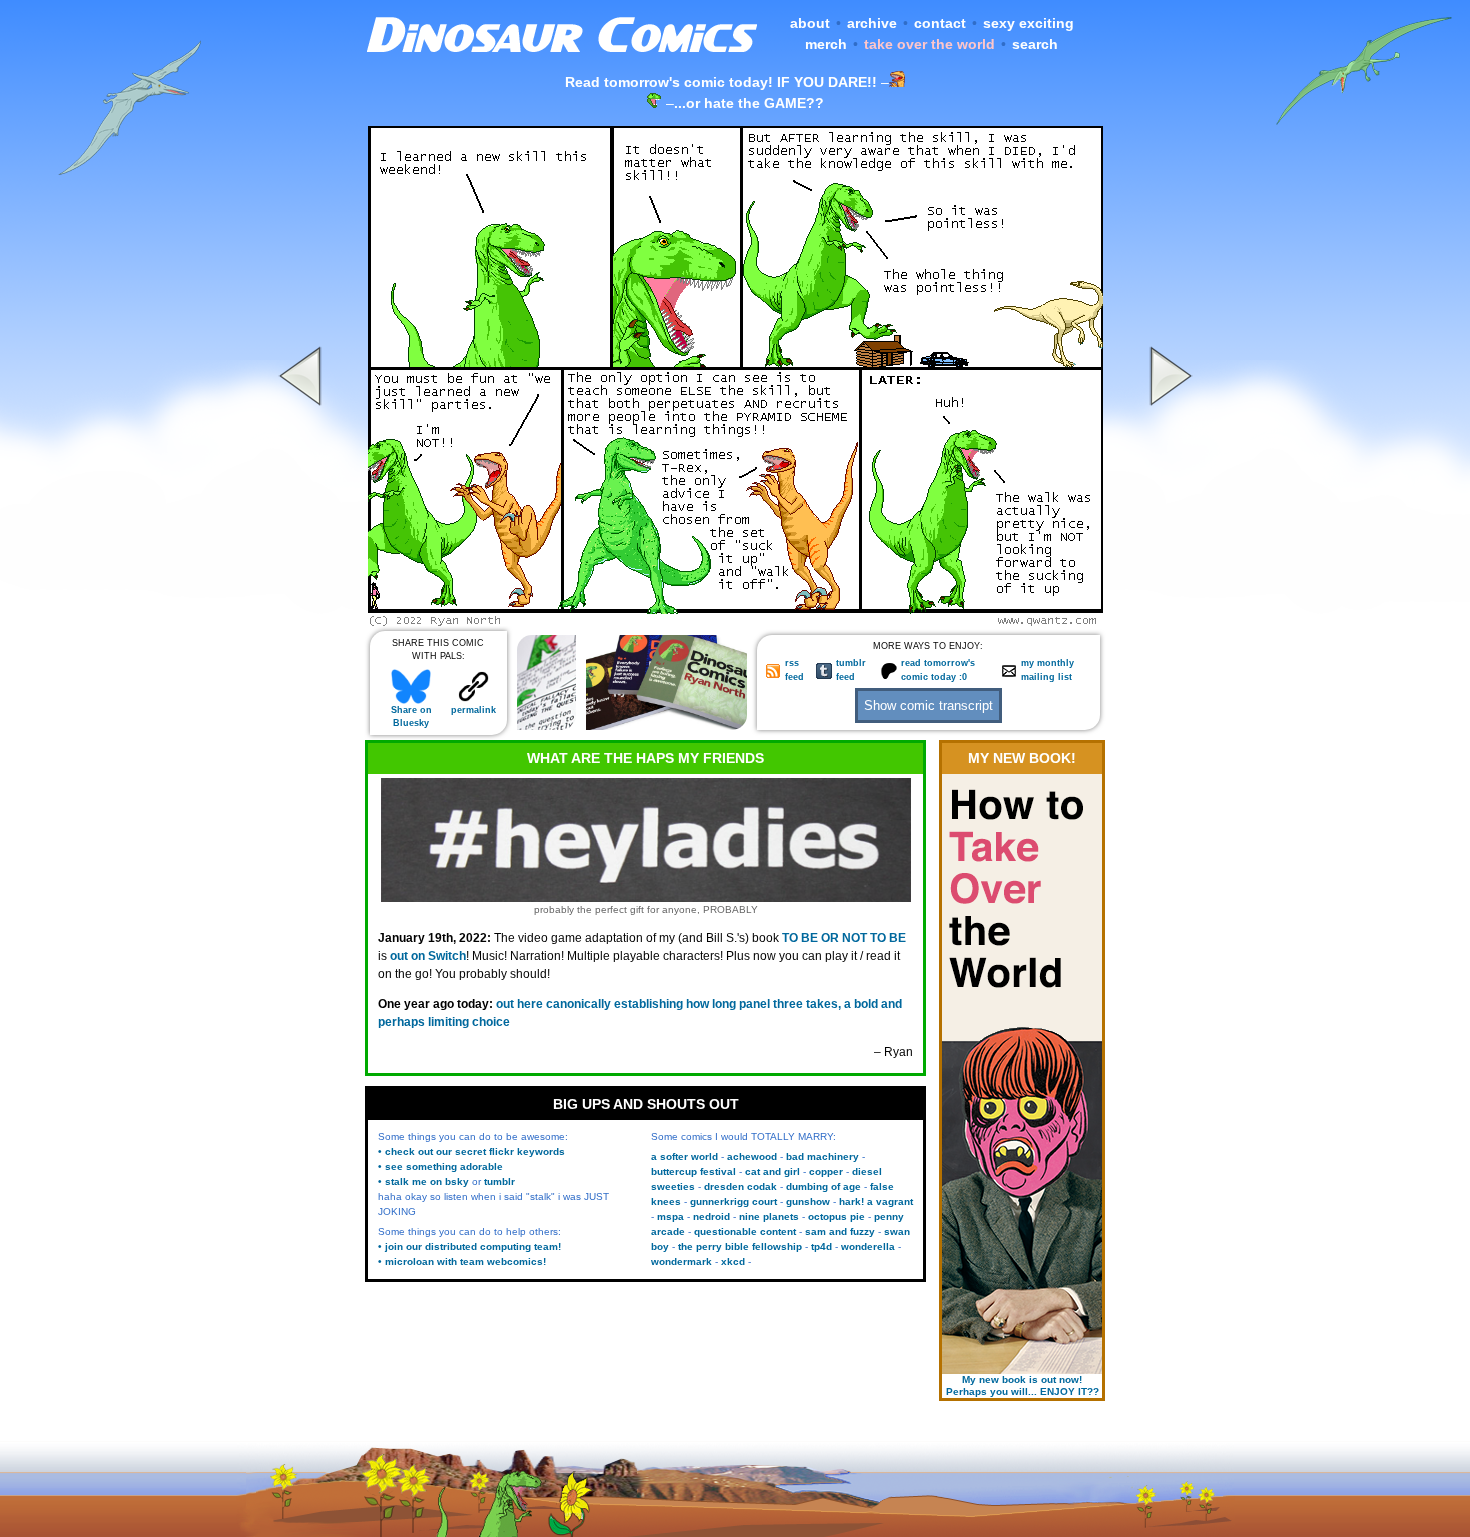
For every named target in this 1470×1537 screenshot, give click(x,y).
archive (872, 23)
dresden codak (740, 1186)
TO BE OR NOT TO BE (844, 938)
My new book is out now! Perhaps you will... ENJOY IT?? (1022, 1385)
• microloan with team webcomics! (462, 1261)
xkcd (733, 1261)
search (1035, 44)
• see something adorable (440, 1166)
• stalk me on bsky (423, 1181)
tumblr (499, 1181)
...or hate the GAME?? (749, 103)
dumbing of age (823, 1186)
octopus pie (836, 1216)
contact (940, 23)
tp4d (821, 1246)
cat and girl (772, 1171)
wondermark (681, 1261)
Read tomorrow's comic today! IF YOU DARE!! (721, 82)
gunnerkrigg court (733, 1201)
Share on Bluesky (411, 716)
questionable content (745, 1231)
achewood (752, 1156)
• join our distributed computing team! (469, 1246)
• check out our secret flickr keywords (471, 1151)
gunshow (808, 1201)
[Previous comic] (303, 621)
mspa (670, 1216)
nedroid (711, 1216)
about (810, 23)
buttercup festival (693, 1171)
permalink (473, 710)
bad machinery (822, 1156)
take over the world (929, 44)
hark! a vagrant (876, 1201)
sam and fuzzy (840, 1231)
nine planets (769, 1216)
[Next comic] (1168, 621)
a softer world (684, 1156)
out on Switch (428, 956)
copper (826, 1171)
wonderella (868, 1246)
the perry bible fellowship (740, 1246)
